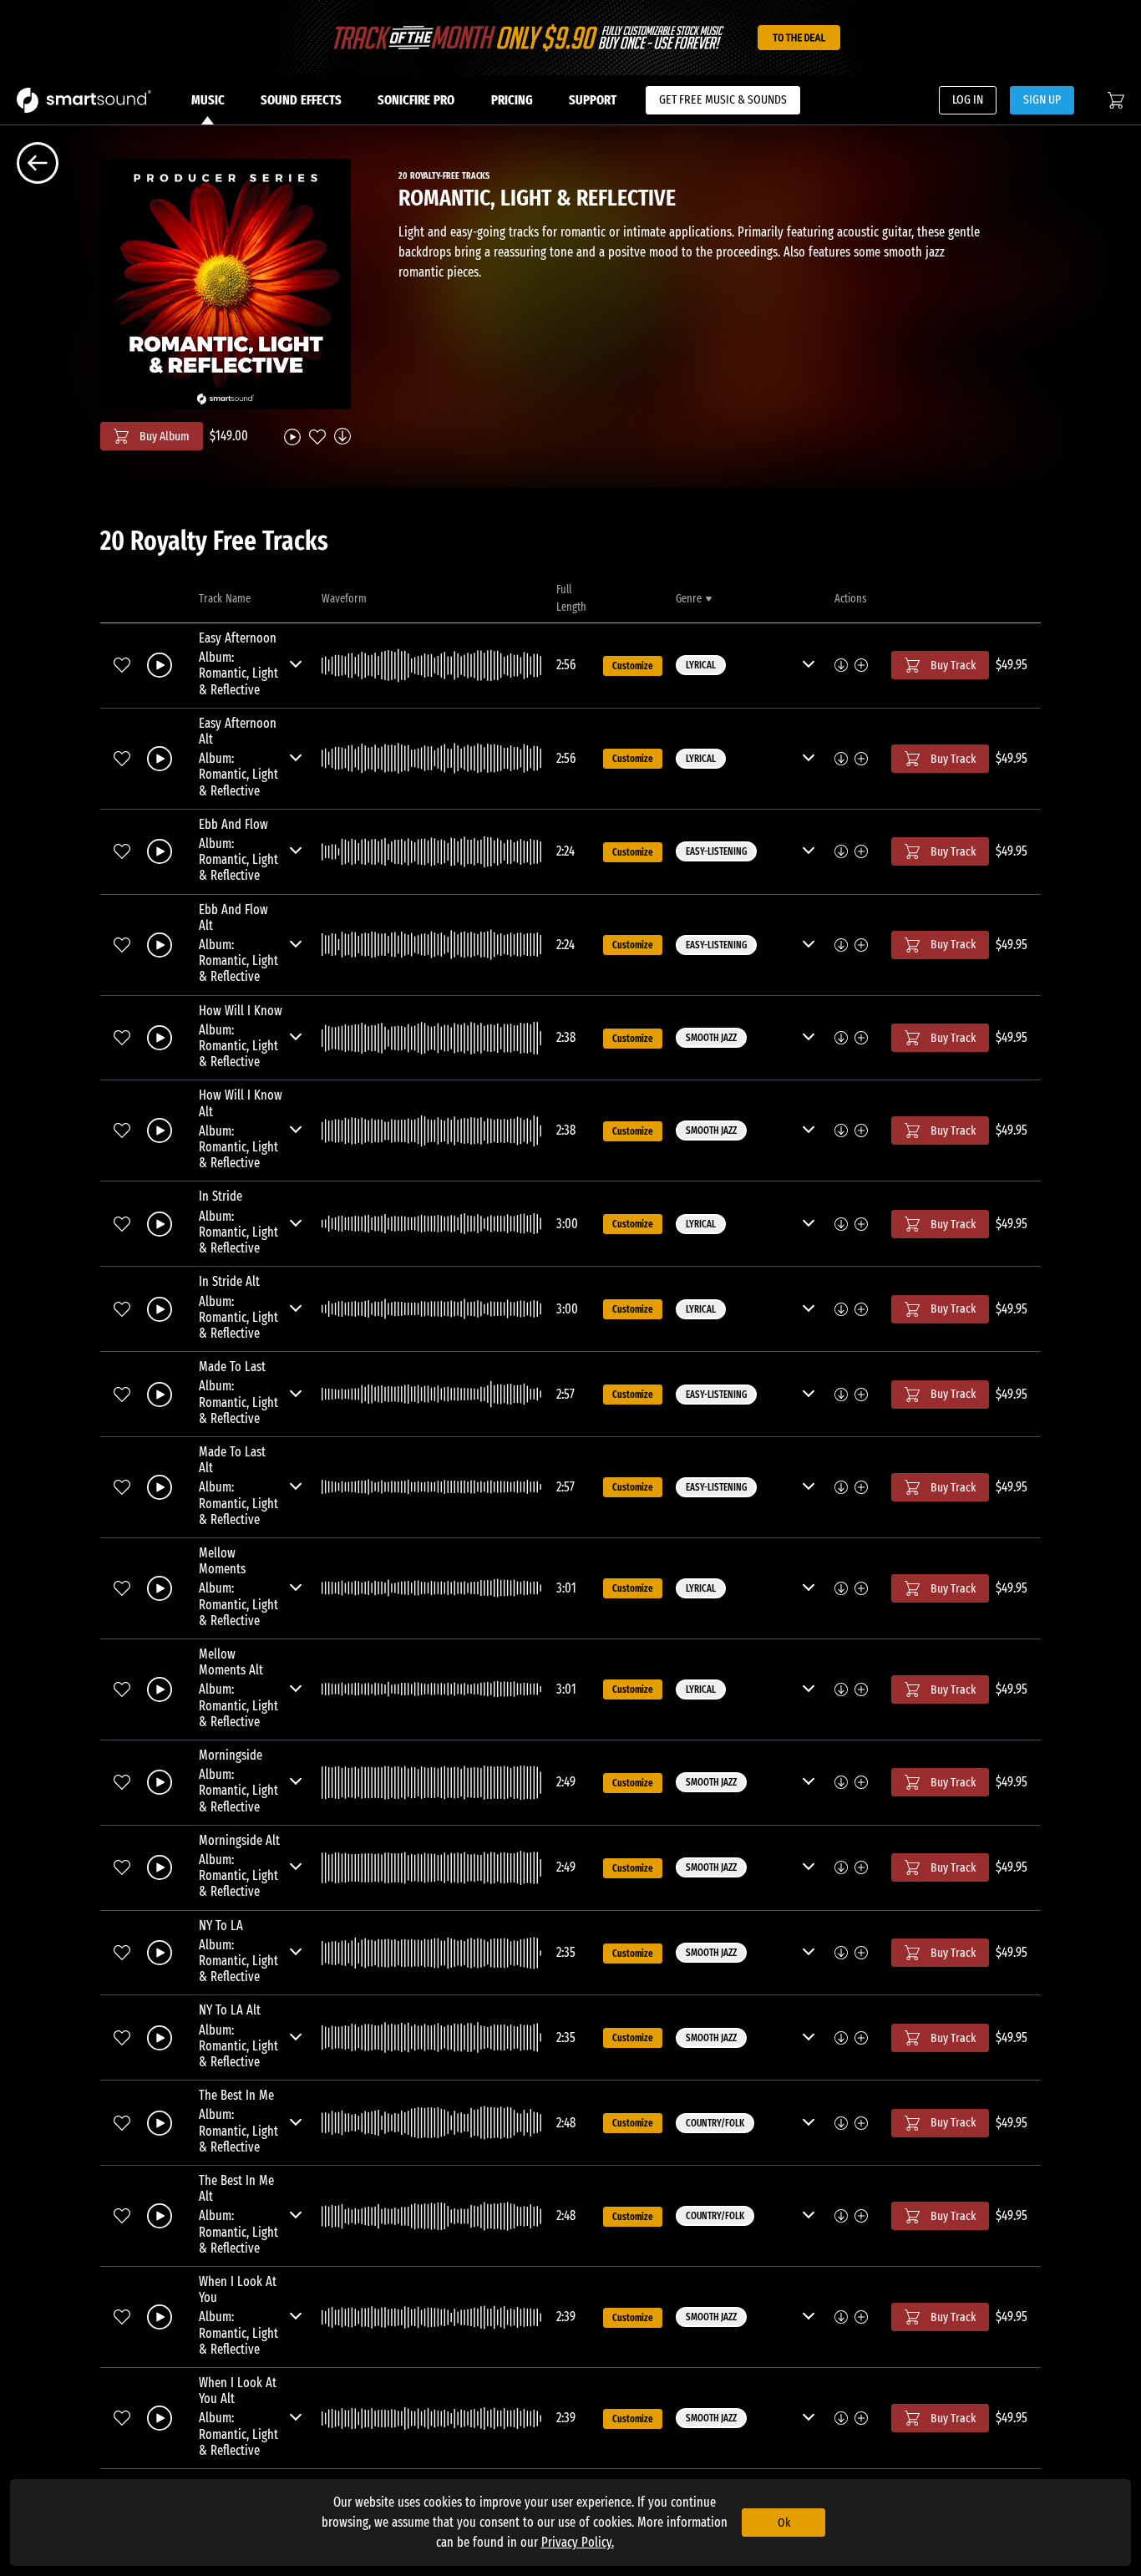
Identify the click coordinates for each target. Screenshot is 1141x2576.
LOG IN (968, 99)
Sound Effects (301, 100)
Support (593, 100)
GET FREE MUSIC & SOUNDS (723, 99)
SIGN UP (1042, 99)
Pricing (512, 100)
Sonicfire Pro (416, 100)
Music (208, 100)
